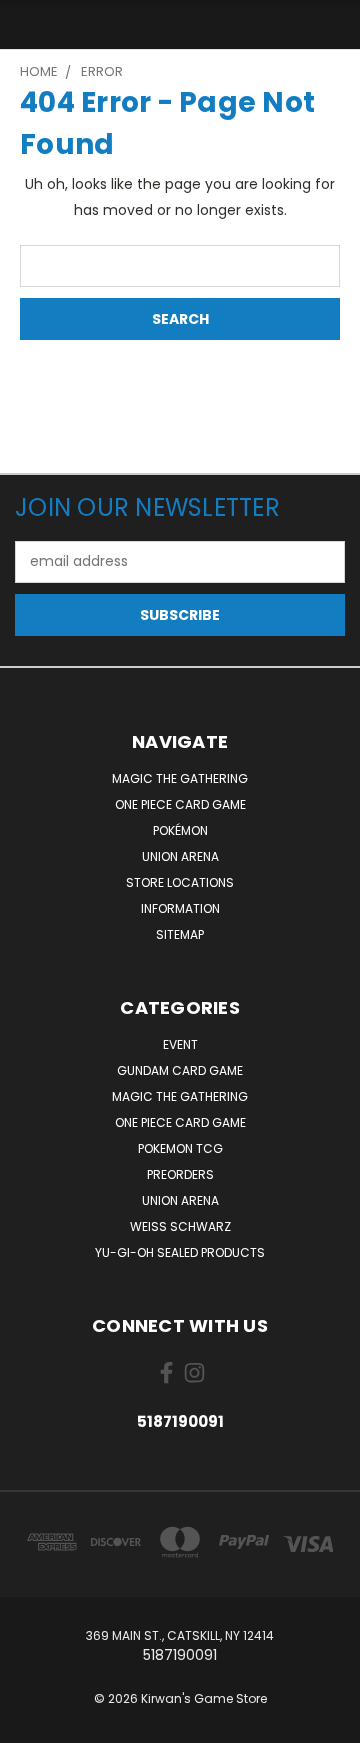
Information (180, 908)
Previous (31, 1723)
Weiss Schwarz (180, 1226)
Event (180, 1044)
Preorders (180, 1174)
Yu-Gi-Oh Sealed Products (180, 1252)
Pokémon (180, 830)
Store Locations (180, 882)
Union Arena (180, 856)
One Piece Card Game (180, 804)
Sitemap (180, 934)
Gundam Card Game (180, 1070)
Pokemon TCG (180, 1148)
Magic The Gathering (180, 778)
